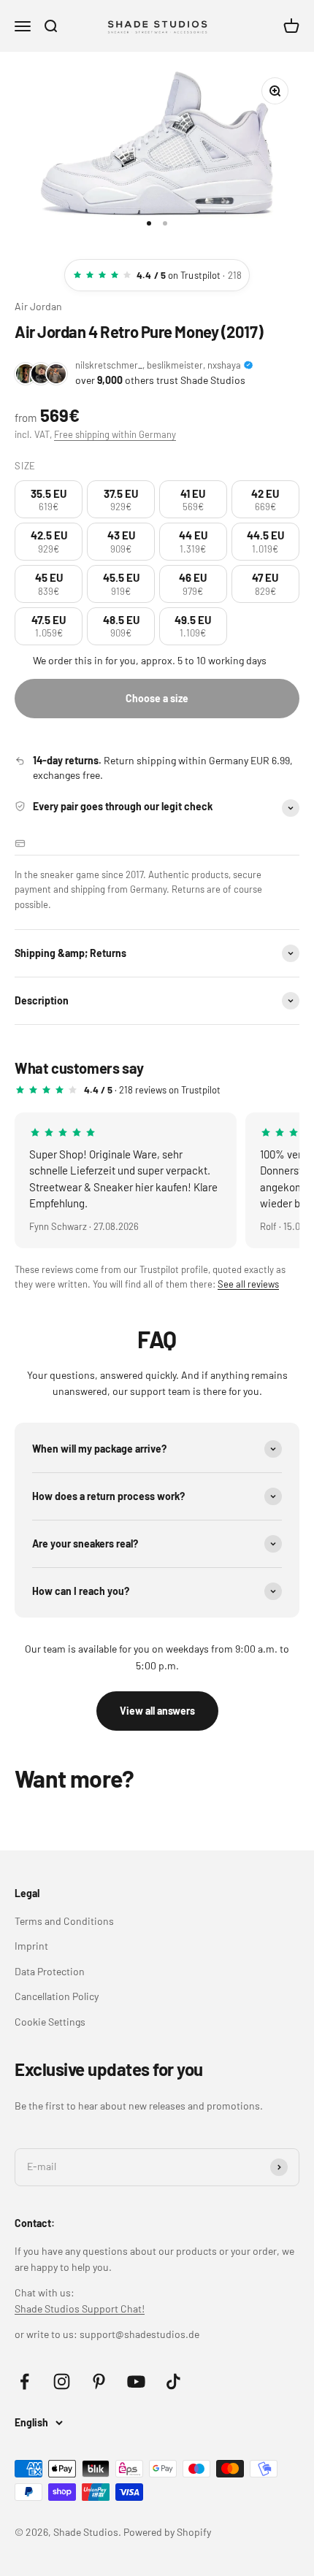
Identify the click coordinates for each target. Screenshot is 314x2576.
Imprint (31, 1946)
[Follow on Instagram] (62, 2381)
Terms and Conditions (64, 1921)
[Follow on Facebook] (24, 2381)
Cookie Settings (50, 2022)
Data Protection (50, 1971)
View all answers (157, 1711)
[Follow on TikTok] (173, 2381)
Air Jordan (38, 306)
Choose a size (157, 698)
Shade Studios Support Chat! (80, 2308)
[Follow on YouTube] (136, 2381)
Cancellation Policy (57, 1996)
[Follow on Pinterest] (99, 2381)
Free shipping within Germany (115, 434)
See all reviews (248, 1284)
